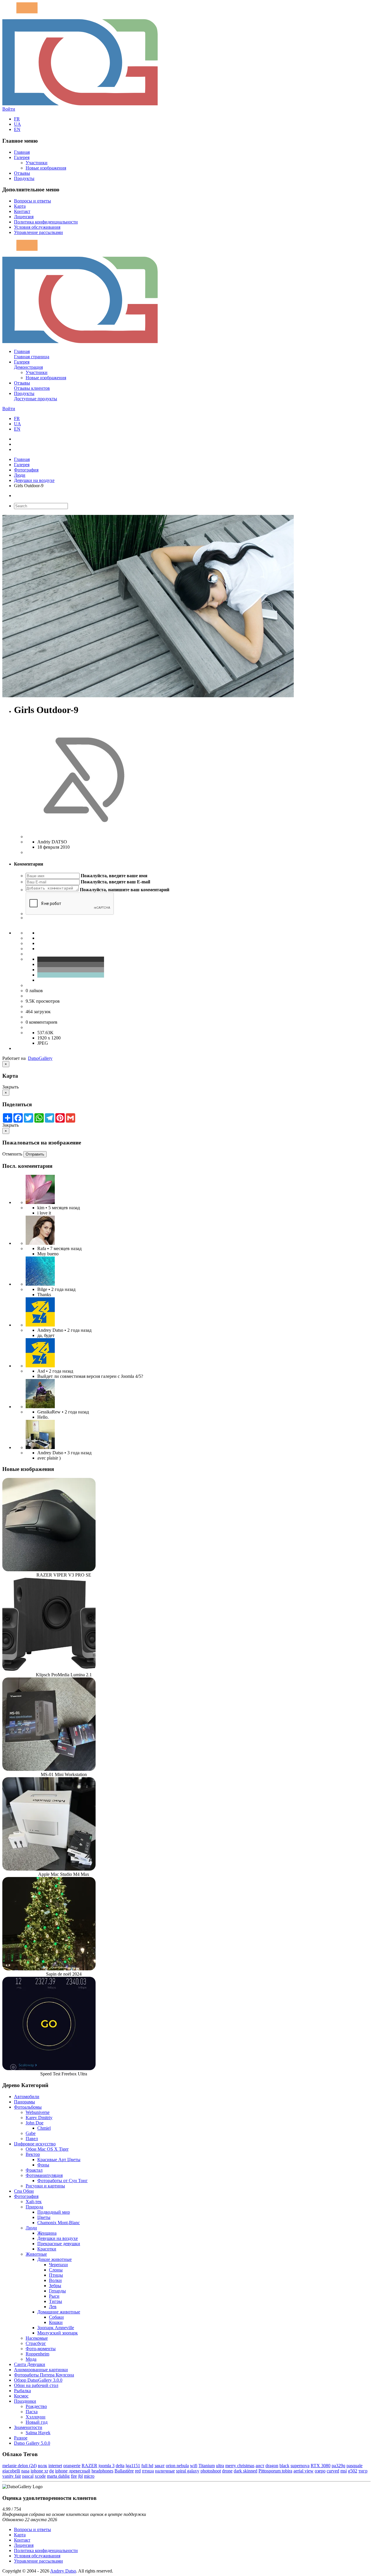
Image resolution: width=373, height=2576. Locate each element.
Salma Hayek (38, 2433)
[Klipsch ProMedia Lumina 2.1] (49, 1669)
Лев (53, 2307)
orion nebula (177, 2466)
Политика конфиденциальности (46, 222)
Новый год (37, 2422)
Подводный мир (54, 2212)
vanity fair (12, 2476)
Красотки (47, 2249)
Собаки (56, 2317)
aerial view (303, 2471)
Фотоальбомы (28, 2107)
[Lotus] (40, 1202)
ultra (220, 2466)
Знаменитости (28, 2427)
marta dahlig (58, 2476)
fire (74, 2476)
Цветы (44, 2217)
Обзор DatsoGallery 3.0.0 (38, 2380)
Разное (21, 2438)
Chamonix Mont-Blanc (59, 2223)
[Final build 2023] (40, 1447)
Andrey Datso (63, 2571)
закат (160, 2466)
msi (344, 2471)
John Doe (35, 2123)
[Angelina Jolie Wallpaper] (40, 1243)
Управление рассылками (38, 232)
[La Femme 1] (40, 1407)
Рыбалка (22, 2391)
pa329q (338, 2466)
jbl (80, 2476)
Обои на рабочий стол (36, 2385)
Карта (20, 206)
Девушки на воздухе (34, 480)
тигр (363, 2471)
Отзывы (22, 173)
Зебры (55, 2286)
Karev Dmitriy (39, 2118)
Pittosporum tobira (275, 2471)
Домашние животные (59, 2312)
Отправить (35, 1154)
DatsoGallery (40, 1058)
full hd (147, 2466)
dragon (272, 2466)
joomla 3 (107, 2466)
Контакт (22, 211)
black (284, 2466)
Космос (21, 2396)
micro (89, 2476)
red (138, 2471)
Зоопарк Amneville (56, 2328)
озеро (320, 2471)
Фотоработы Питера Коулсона (44, 2375)
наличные (165, 2471)
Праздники (25, 2401)
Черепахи (58, 2265)
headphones (102, 2471)
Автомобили (27, 2097)
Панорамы (24, 2102)
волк (43, 2466)
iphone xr (39, 2471)
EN (17, 129)
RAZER (89, 2466)
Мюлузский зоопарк (58, 2333)
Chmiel (44, 2128)
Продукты (24, 178)
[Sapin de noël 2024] (49, 1969)
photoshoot (211, 2471)
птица (148, 2471)
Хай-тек (34, 2202)
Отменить (12, 1154)
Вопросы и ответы (32, 201)
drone (227, 2471)
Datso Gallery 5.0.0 (32, 2443)
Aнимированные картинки (41, 2370)
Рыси (54, 2296)
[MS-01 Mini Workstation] (49, 1769)
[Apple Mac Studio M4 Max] (49, 1869)
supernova (300, 2466)
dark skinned (246, 2471)
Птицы (56, 2275)
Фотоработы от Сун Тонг (63, 2181)
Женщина (47, 2233)
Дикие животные (54, 2259)
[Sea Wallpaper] (40, 1284)
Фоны (43, 2165)
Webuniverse (38, 2112)
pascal (28, 2476)
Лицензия (24, 217)
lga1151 (133, 2466)
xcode (40, 2476)
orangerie (72, 2466)
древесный (80, 2471)
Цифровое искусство (35, 2144)
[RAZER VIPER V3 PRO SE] (49, 1570)
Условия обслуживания (37, 227)
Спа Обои (24, 2191)
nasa (25, 2471)
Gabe (31, 2133)
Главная (22, 152)
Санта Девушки (30, 2364)
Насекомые (37, 2338)
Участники (37, 163)
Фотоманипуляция (44, 2175)
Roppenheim (37, 2354)
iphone (61, 2471)
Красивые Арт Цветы (59, 2160)
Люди (20, 475)
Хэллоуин (36, 2417)
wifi (194, 2466)
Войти (9, 109)
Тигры (56, 2301)
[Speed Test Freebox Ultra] (49, 2069)
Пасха (32, 2412)
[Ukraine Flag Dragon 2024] (40, 1325)
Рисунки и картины (45, 2186)
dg (52, 2471)
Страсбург (36, 2343)
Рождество (36, 2406)
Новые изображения (46, 168)
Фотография (26, 470)
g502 (353, 2471)
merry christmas (240, 2466)
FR (17, 119)
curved (333, 2471)
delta (120, 2466)
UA (17, 124)
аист (260, 2466)
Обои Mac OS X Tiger (47, 2149)
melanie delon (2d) (20, 2466)
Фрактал (34, 2170)
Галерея (22, 157)
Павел (32, 2139)
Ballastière (124, 2471)
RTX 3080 (321, 2466)
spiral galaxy (188, 2471)
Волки (55, 2280)
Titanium (207, 2466)
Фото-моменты (41, 2349)
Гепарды (57, 2291)
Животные (36, 2254)
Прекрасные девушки (59, 2244)
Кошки (56, 2322)
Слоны (56, 2270)
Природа (34, 2207)
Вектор (33, 2154)
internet (55, 2466)
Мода (31, 2359)
